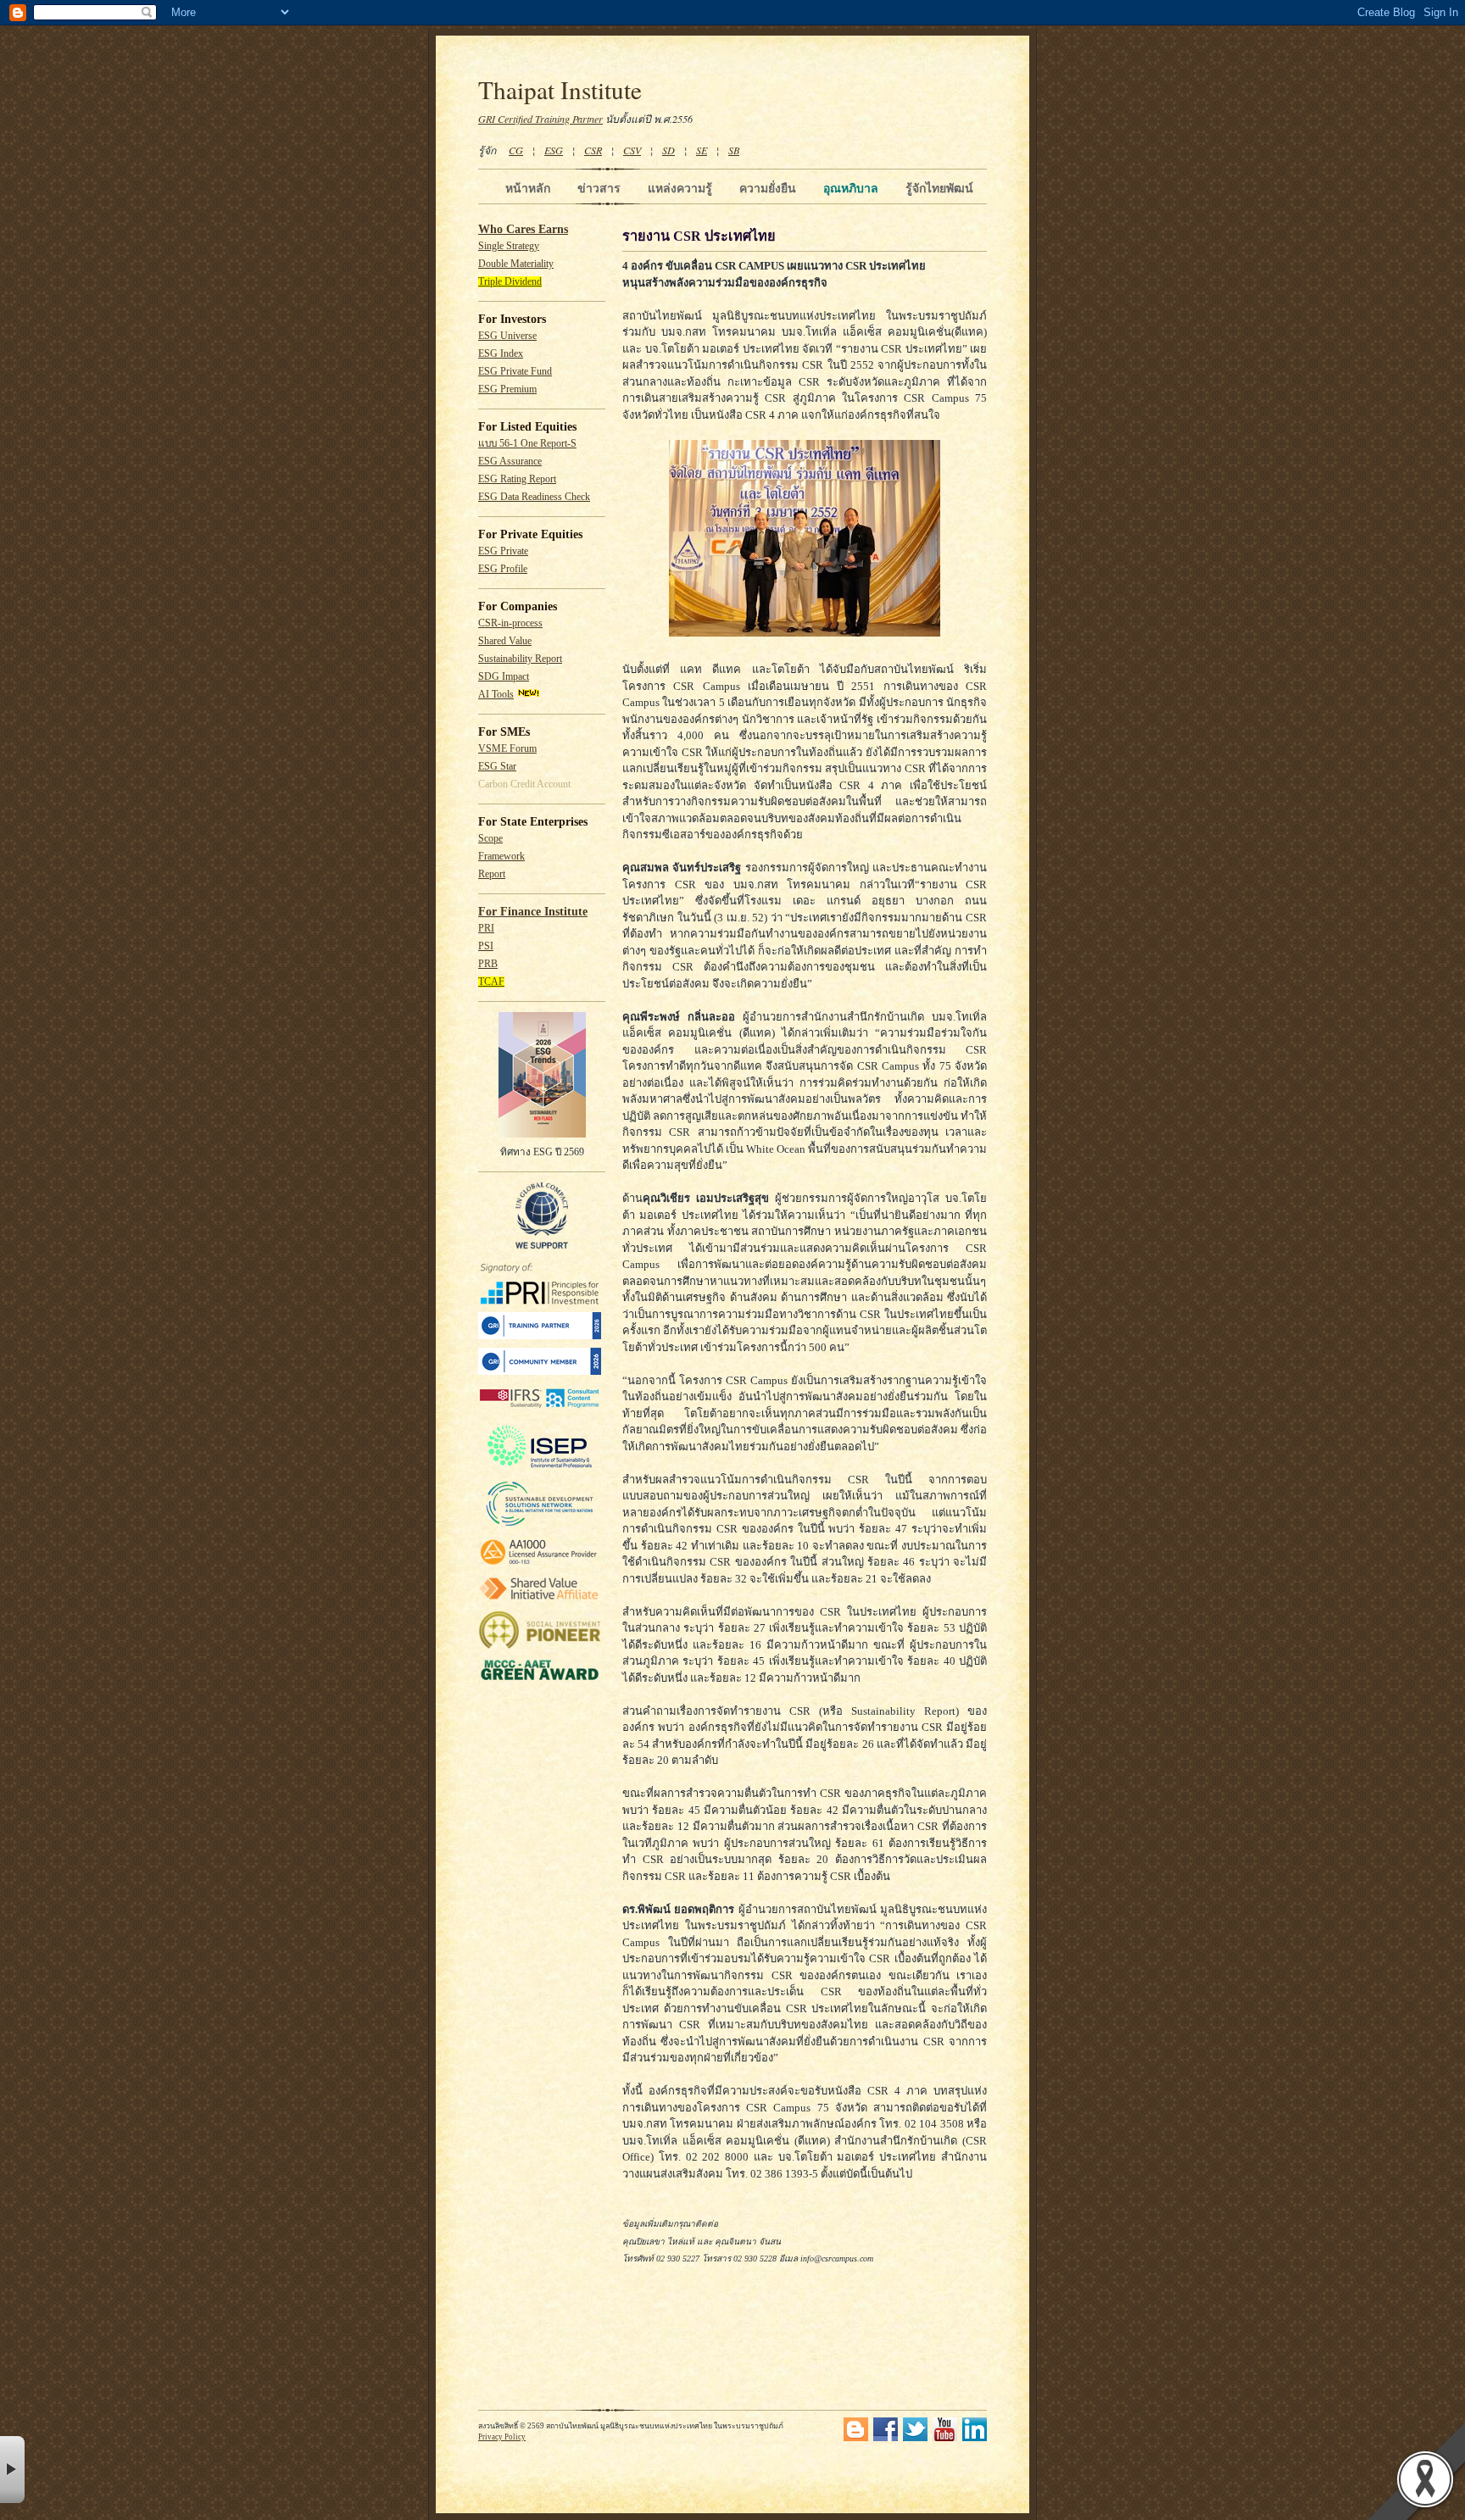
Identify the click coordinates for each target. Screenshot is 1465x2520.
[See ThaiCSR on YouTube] (945, 2438)
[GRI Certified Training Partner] (540, 1336)
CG (516, 150)
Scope (490, 839)
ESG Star (497, 767)
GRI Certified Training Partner (540, 119)
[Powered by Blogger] (856, 2438)
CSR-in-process (510, 623)
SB (734, 150)
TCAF (491, 982)
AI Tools (496, 695)
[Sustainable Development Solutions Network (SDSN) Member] (540, 1525)
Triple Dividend (510, 282)
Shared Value (505, 641)
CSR (593, 150)
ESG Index (501, 354)
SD (668, 150)
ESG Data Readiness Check (534, 497)
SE (702, 150)
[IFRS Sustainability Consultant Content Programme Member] (540, 1410)
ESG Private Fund (515, 372)
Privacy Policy (502, 2437)
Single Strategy (509, 246)
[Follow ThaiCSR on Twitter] (915, 2438)
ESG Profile (503, 569)
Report (492, 874)
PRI (486, 929)
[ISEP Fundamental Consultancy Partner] (540, 1469)
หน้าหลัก (528, 188)
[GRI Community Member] (540, 1372)
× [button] (12, 2470)
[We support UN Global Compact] (542, 1246)
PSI (486, 946)
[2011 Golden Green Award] (540, 1680)
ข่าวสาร (599, 188)
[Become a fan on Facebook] (886, 2438)
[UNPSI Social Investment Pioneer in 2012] (540, 1647)
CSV (632, 150)
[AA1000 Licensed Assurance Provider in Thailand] (540, 1565)
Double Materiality (516, 264)
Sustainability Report (520, 659)
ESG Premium (507, 389)
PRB (488, 964)
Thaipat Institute (560, 89)
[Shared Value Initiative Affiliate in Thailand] (540, 1599)
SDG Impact (504, 677)
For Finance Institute (533, 912)
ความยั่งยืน (768, 188)
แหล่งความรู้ (680, 188)
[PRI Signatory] (540, 1302)
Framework (501, 857)
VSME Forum (507, 749)
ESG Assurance (510, 462)
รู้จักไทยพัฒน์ (939, 188)
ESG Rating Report (517, 479)
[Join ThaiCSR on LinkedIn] (975, 2438)
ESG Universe (507, 336)
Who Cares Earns (523, 229)
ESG (554, 150)
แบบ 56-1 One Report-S (527, 444)
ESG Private (503, 551)
